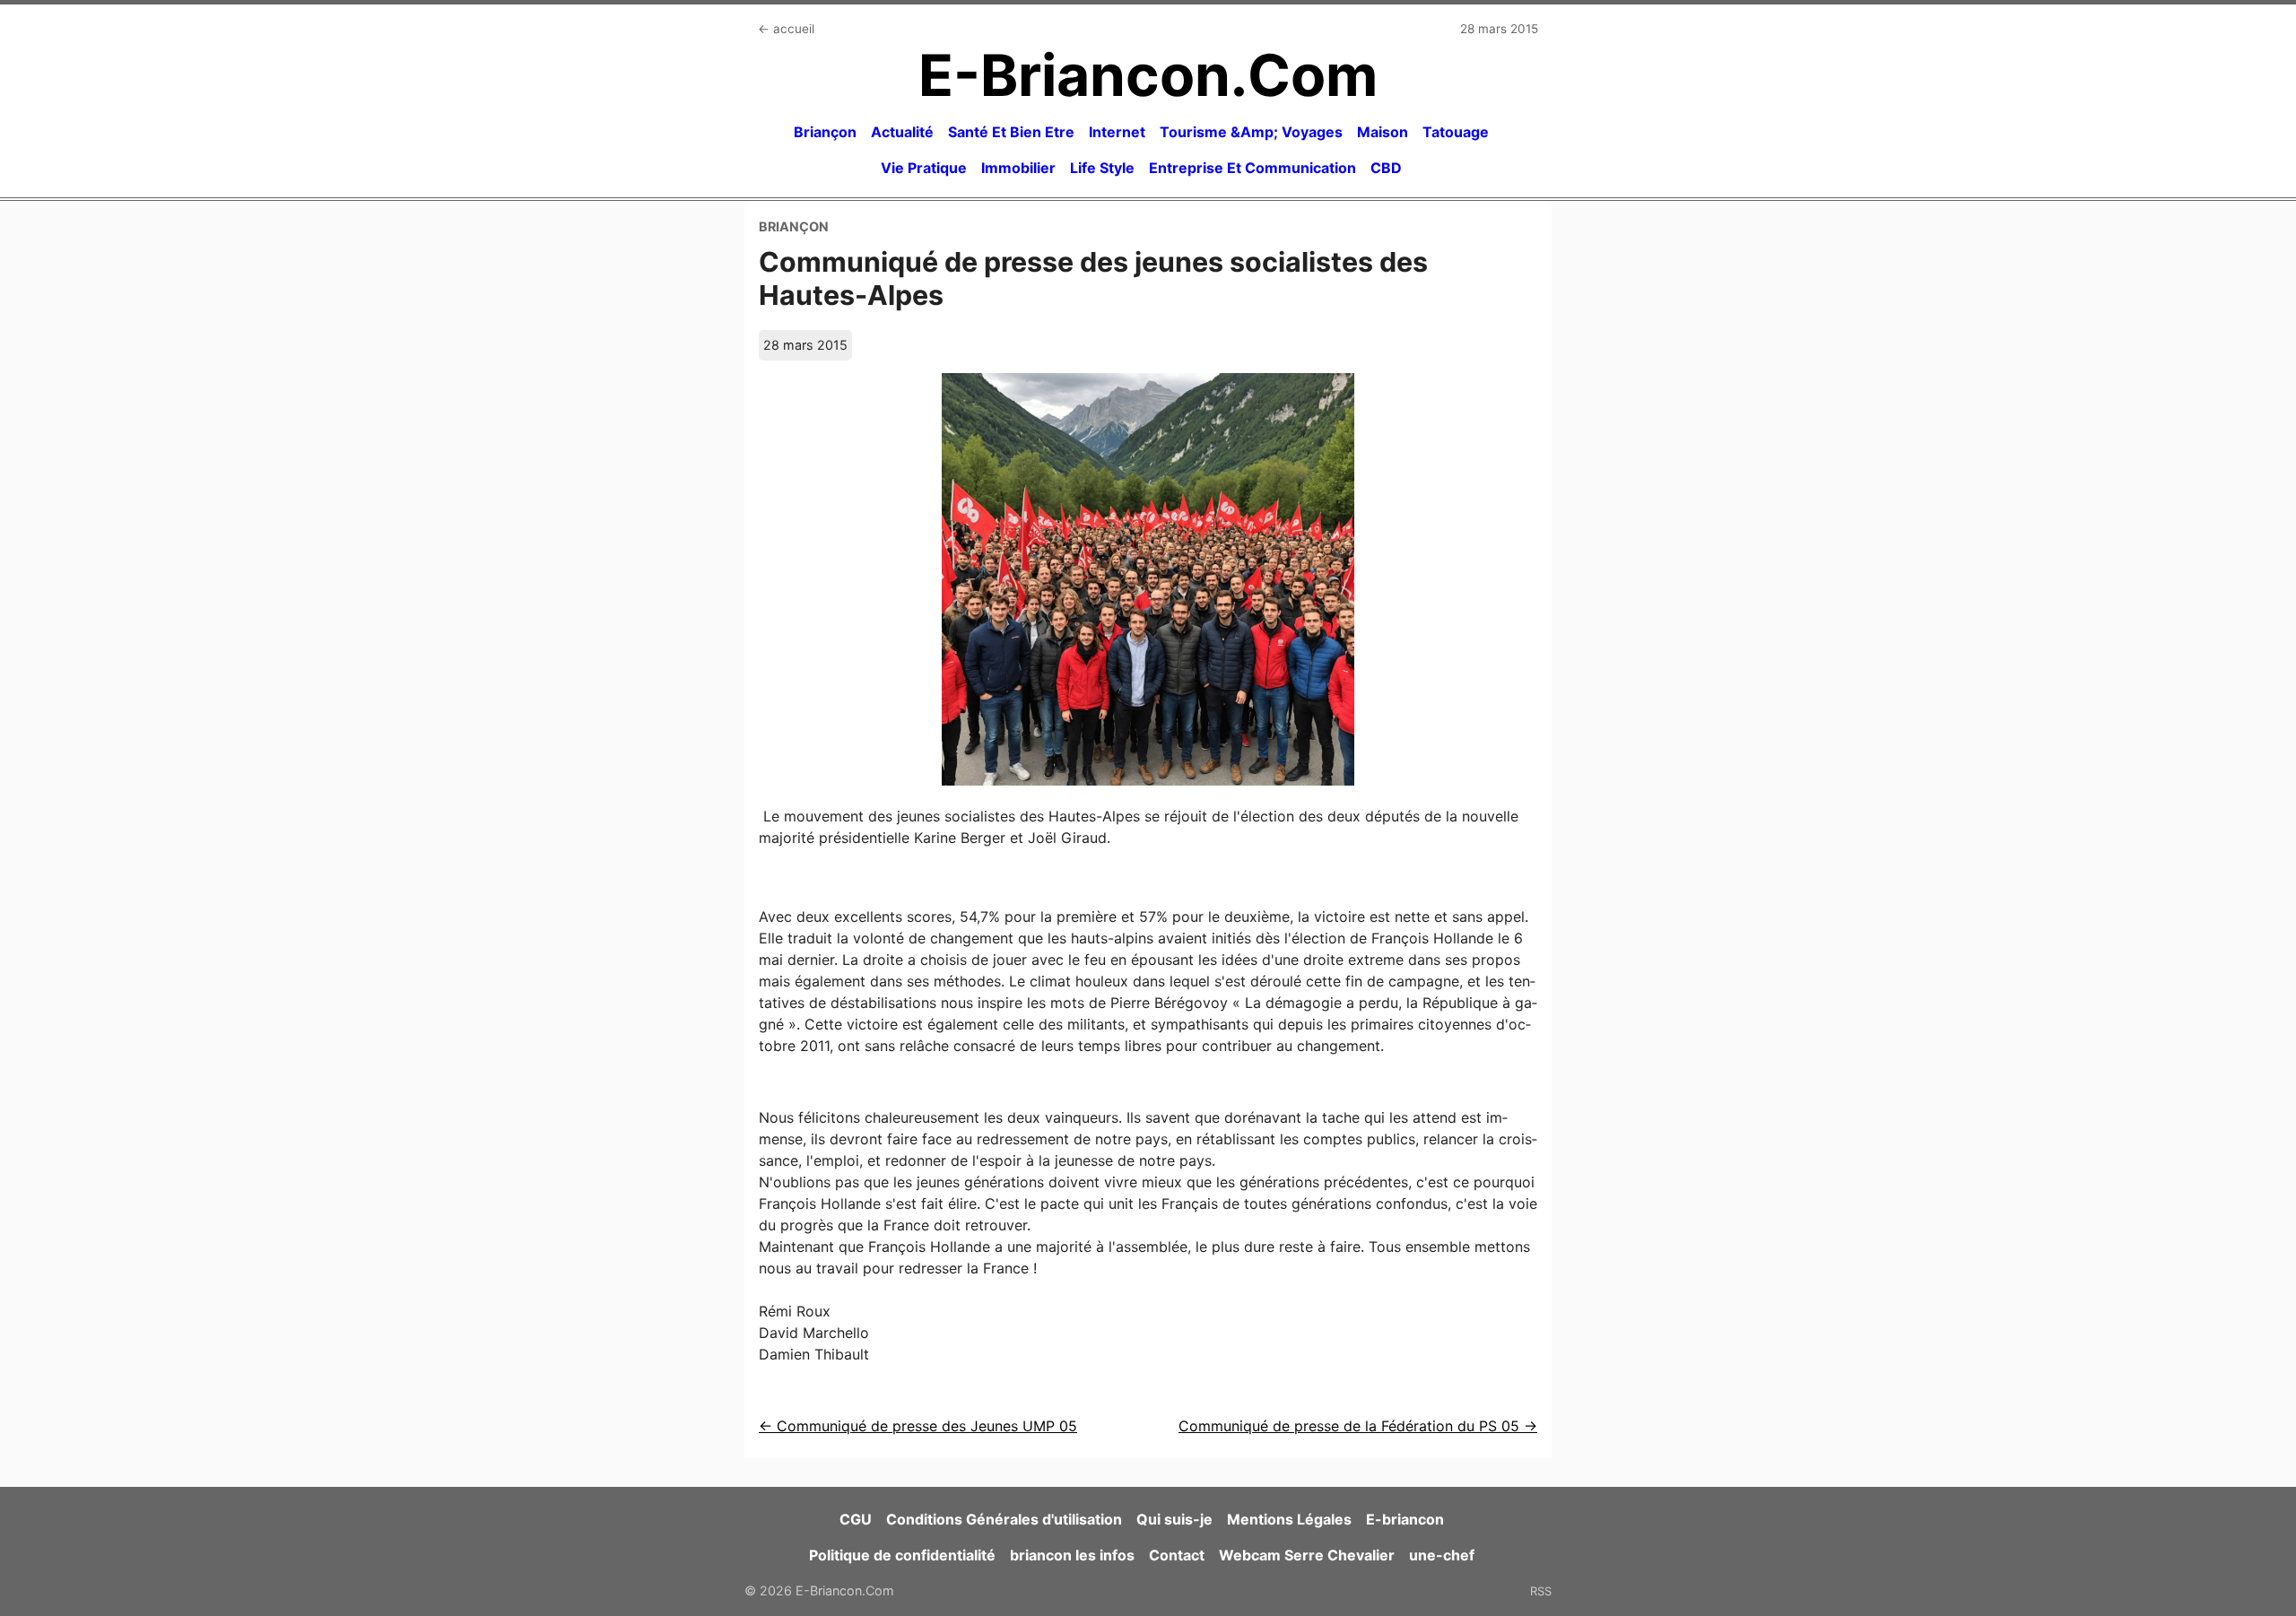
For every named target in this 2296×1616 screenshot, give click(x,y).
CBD (1386, 168)
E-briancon (1405, 1519)
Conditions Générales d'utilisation (1004, 1519)
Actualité (902, 132)
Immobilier (1018, 168)
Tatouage (1456, 132)
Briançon (825, 132)
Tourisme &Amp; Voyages (1251, 132)
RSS (1541, 1591)
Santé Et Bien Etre (1011, 132)
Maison (1383, 132)
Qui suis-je (1174, 1519)
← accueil (786, 29)
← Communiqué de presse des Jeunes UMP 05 (918, 1426)
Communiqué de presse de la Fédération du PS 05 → (1358, 1426)
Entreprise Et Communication (1252, 168)
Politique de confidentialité (902, 1555)
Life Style (1102, 168)
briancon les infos (1072, 1555)
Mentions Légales (1289, 1519)
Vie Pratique (924, 168)
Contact (1177, 1555)
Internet (1117, 132)
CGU (856, 1519)
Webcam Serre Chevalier (1307, 1555)
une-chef (1442, 1555)
